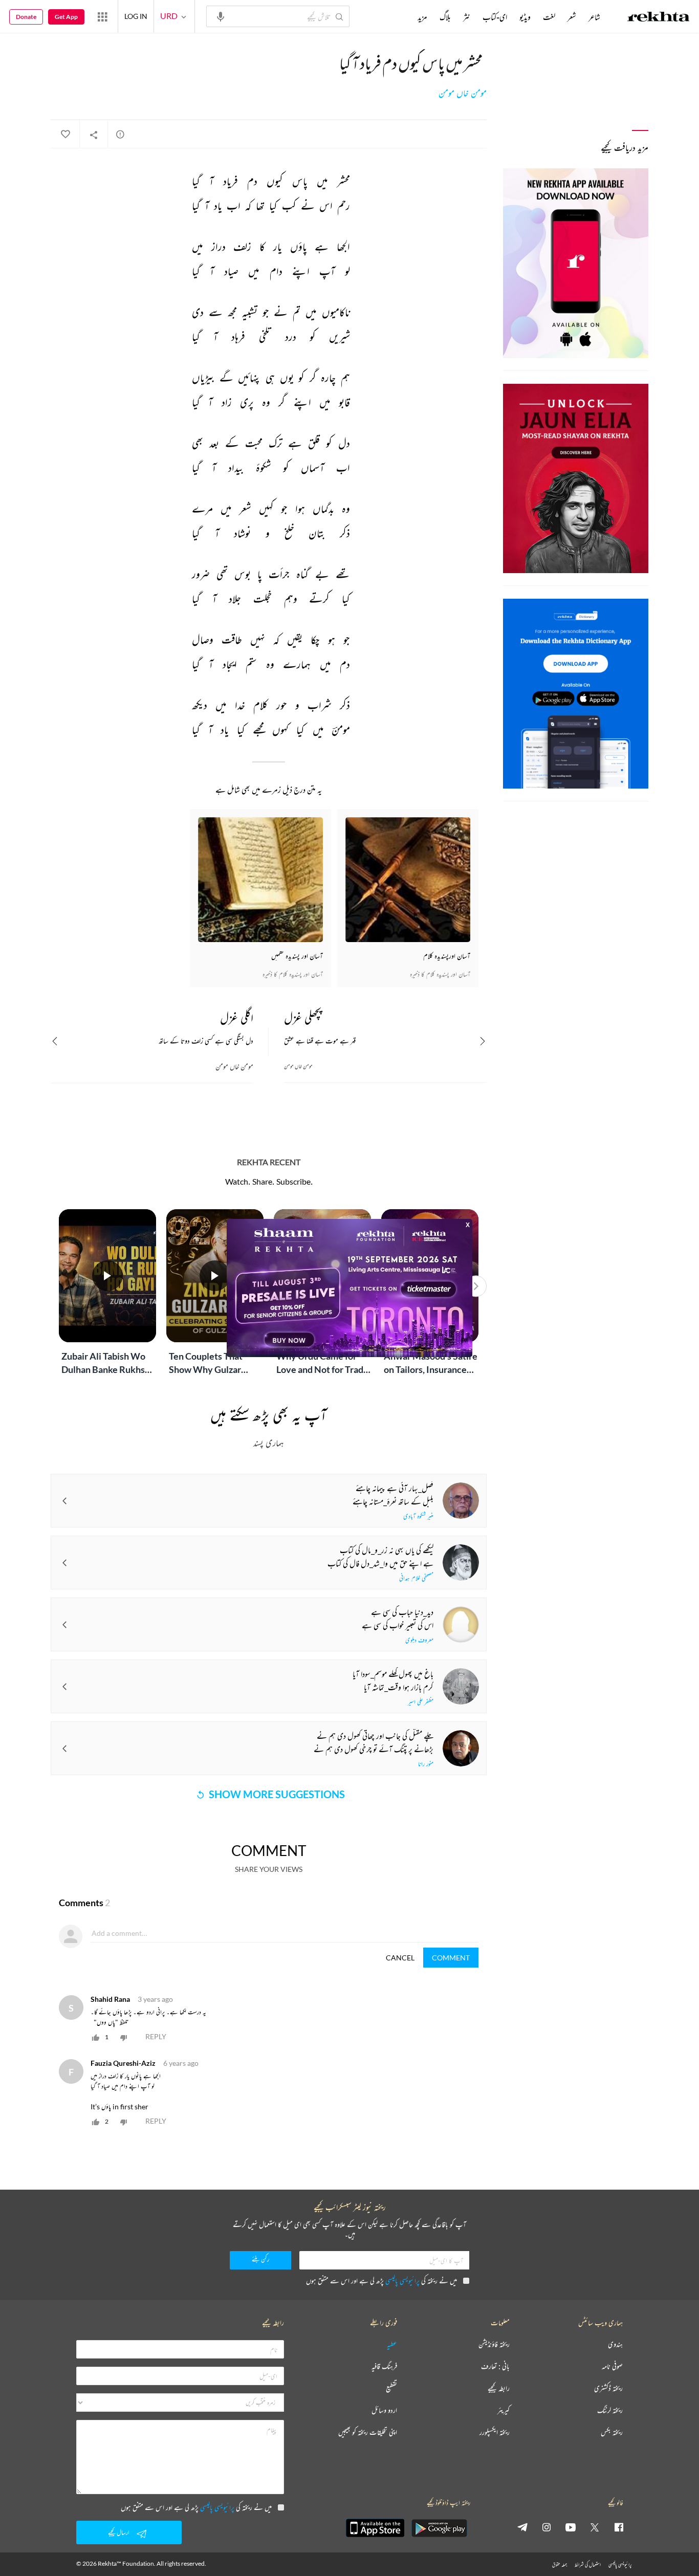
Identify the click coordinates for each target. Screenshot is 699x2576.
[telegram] (522, 2527)
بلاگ (445, 17)
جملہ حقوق (560, 2564)
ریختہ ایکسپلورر (495, 2432)
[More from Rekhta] (102, 16)
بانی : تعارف (495, 2366)
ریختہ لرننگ (610, 2410)
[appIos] (375, 2528)
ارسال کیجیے (119, 2532)
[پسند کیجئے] (65, 135)
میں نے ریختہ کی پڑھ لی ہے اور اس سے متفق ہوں (381, 2280)
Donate (26, 17)
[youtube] (571, 2527)
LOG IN (136, 16)
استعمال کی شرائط (588, 2564)
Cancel (400, 1958)
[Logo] (659, 18)
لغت (549, 17)
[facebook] (619, 2527)
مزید (422, 17)
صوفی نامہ (612, 2366)
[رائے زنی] (120, 134)
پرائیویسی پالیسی (402, 2280)
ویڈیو (525, 17)
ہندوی (615, 2344)
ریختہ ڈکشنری (608, 2388)
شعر (572, 17)
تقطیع (391, 2388)
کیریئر (504, 2410)
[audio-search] (221, 16)
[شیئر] (94, 135)
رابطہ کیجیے (499, 2388)
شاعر (594, 17)
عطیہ (392, 2344)
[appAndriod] (439, 2528)
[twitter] (595, 2527)
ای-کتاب (495, 17)
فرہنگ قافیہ (384, 2366)
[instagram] (547, 2527)
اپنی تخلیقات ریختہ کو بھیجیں (368, 2432)
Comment (451, 1958)
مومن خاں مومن (463, 93)
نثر (467, 17)
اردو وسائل (384, 2410)
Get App (66, 17)
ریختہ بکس (612, 2432)
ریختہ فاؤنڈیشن (494, 2344)
